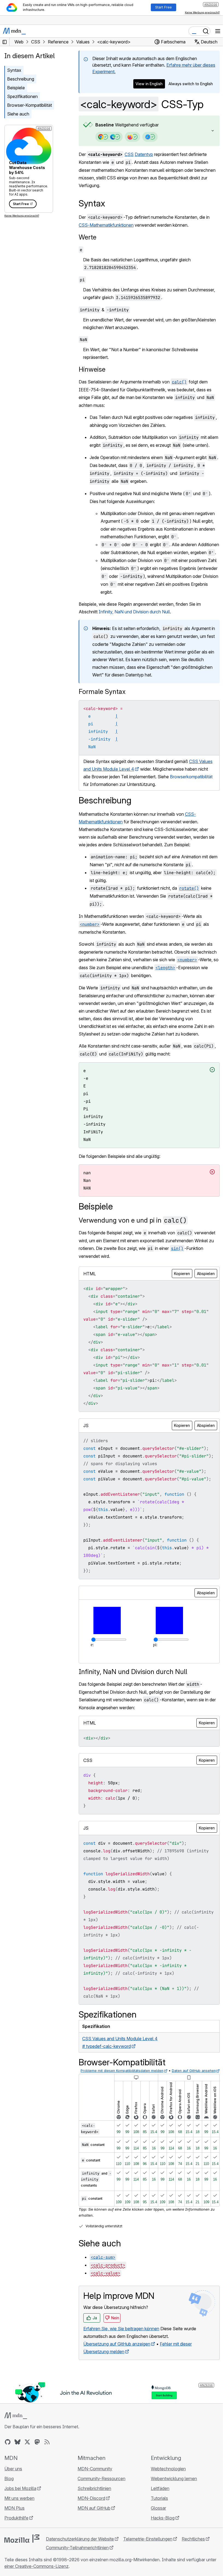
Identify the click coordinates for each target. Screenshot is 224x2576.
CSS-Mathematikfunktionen (106, 225)
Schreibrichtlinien (93, 2525)
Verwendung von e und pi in (133, 1236)
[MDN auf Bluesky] (17, 2478)
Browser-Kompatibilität (30, 105)
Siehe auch (18, 114)
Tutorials (157, 2534)
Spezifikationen (22, 96)
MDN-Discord (90, 2534)
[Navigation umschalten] (218, 31)
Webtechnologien (166, 2505)
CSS (129, 154)
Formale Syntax (102, 707)
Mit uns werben (19, 2534)
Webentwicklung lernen (171, 2515)
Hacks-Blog (160, 2554)
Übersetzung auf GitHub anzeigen (117, 2380)
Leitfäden (157, 2525)
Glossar (156, 2544)
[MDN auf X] (27, 2478)
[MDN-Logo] (16, 2452)
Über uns (13, 2505)
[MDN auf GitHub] (8, 2478)
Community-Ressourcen (100, 2515)
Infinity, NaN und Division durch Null (134, 627)
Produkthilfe (16, 2554)
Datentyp (144, 154)
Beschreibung (21, 79)
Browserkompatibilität (105, 800)
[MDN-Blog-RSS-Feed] (47, 2478)
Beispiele (16, 88)
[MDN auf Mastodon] (37, 2478)
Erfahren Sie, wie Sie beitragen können (121, 2365)
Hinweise (92, 369)
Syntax (14, 70)
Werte (88, 237)
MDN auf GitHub (93, 2544)
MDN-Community (94, 2505)
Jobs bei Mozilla (20, 2525)
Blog (9, 2515)
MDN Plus (14, 2544)
